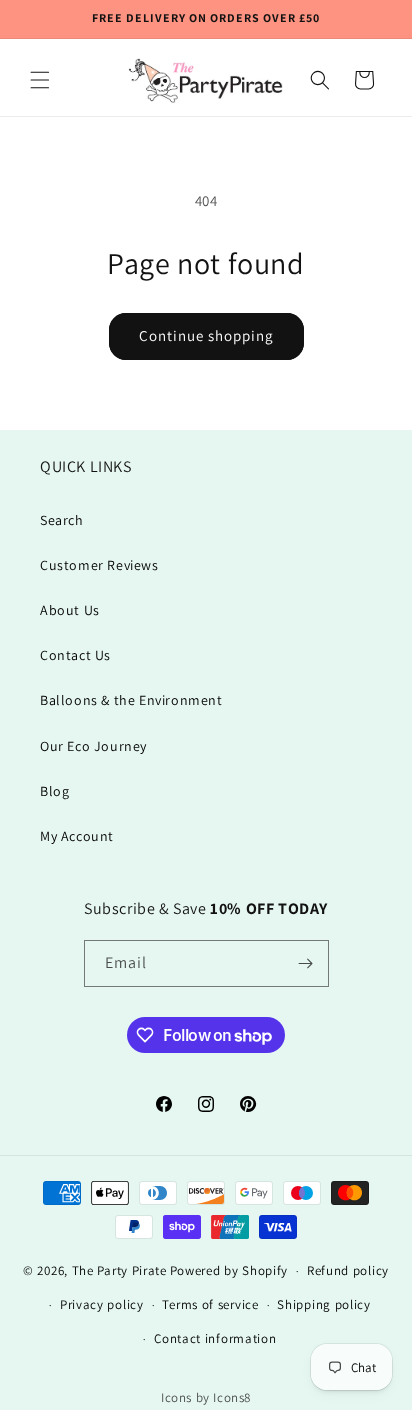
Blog (54, 791)
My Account (77, 836)
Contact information (215, 1338)
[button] (40, 80)
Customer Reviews (99, 565)
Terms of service (210, 1304)
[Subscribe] (306, 963)
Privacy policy (102, 1304)
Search (62, 520)
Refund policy (348, 1270)
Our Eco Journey (93, 746)
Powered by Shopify (229, 1270)
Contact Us (75, 655)
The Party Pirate (119, 1270)
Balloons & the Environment (131, 700)
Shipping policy (324, 1304)
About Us (70, 610)
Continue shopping (206, 335)
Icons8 (232, 1397)
